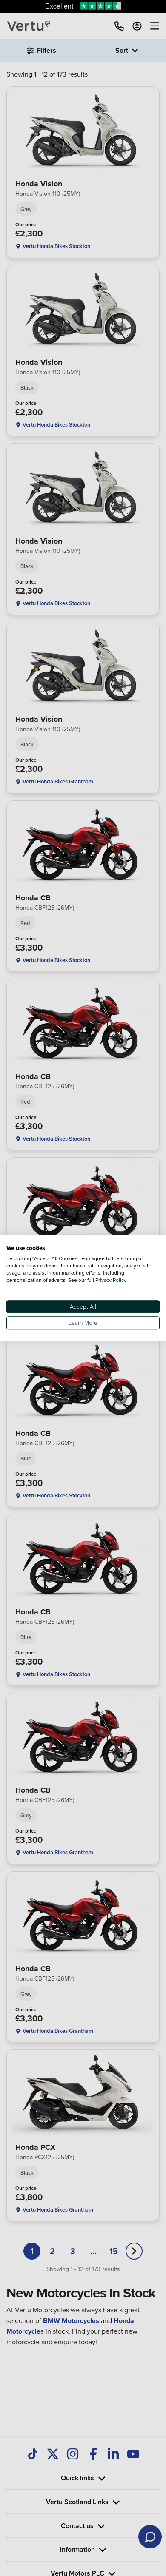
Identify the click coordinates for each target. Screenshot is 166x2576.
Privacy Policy (111, 1280)
